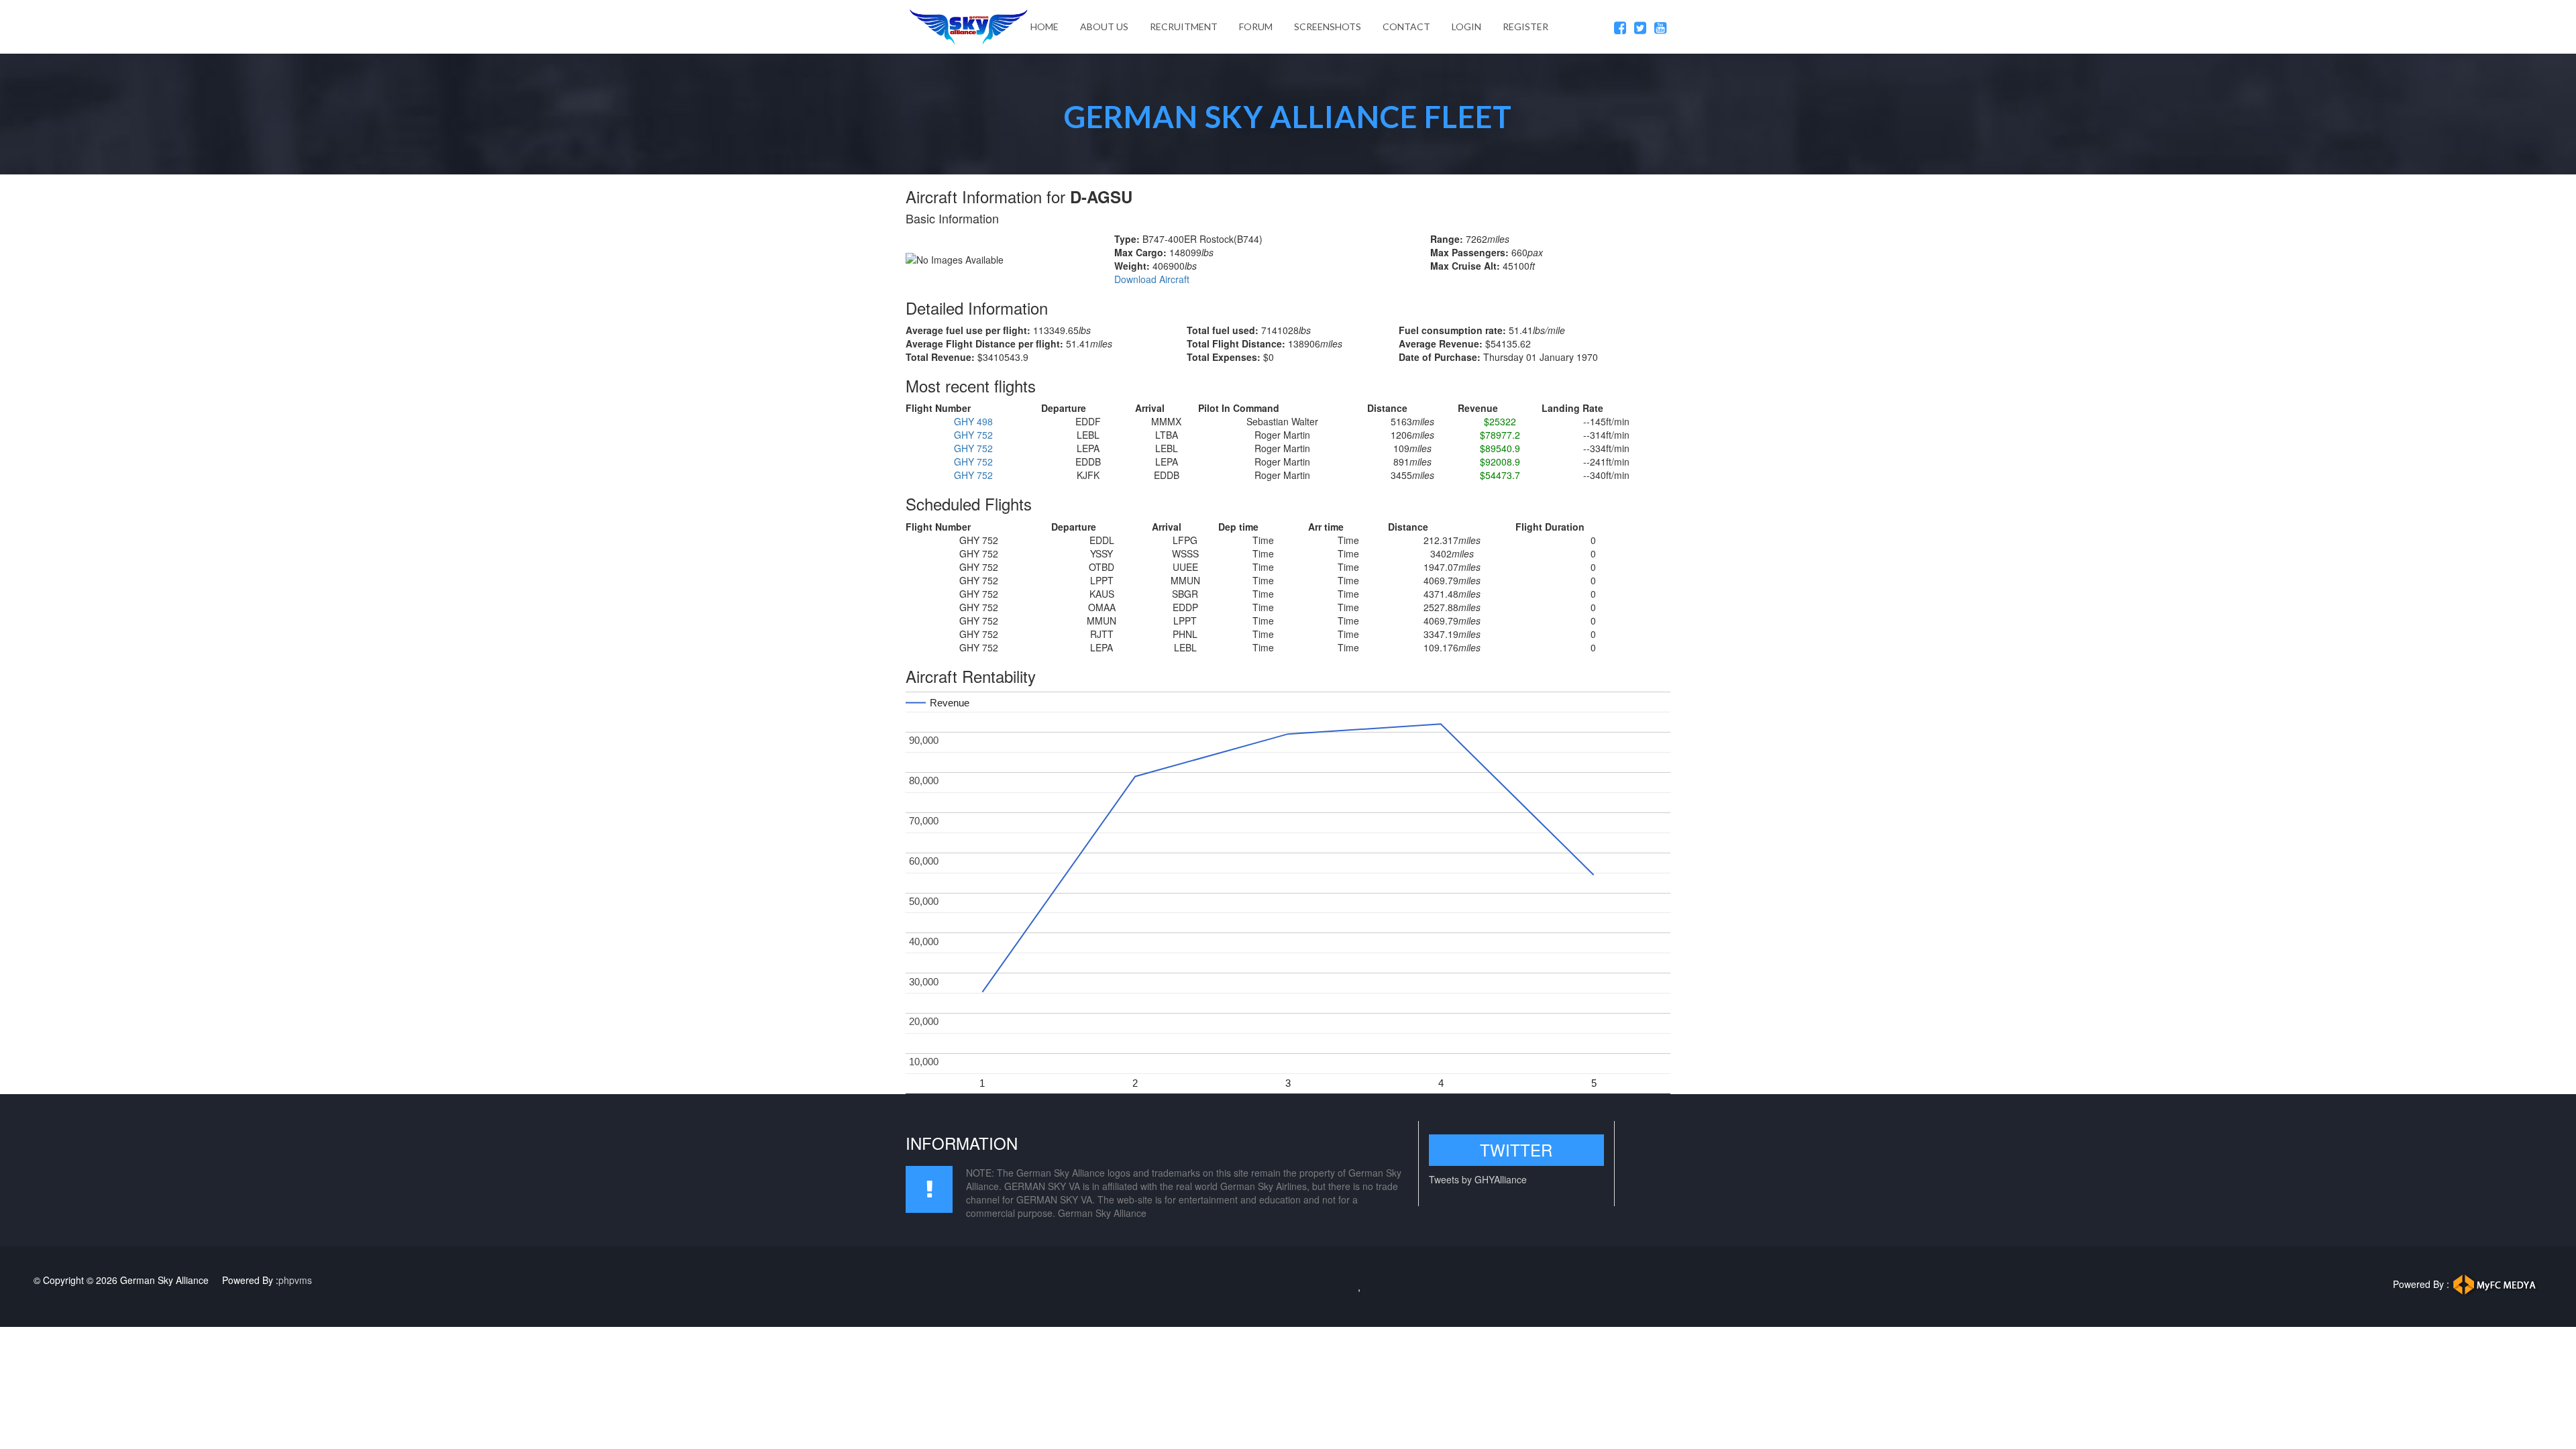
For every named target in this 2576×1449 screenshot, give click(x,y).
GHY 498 (973, 421)
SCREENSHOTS (1328, 26)
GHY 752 (973, 435)
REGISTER (1525, 26)
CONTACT (1406, 26)
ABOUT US (1104, 26)
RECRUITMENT (1184, 26)
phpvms (295, 1280)
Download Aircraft (1152, 279)
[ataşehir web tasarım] (2497, 1283)
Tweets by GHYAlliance (1478, 1179)
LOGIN (1466, 26)
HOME (1044, 26)
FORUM (1256, 26)
